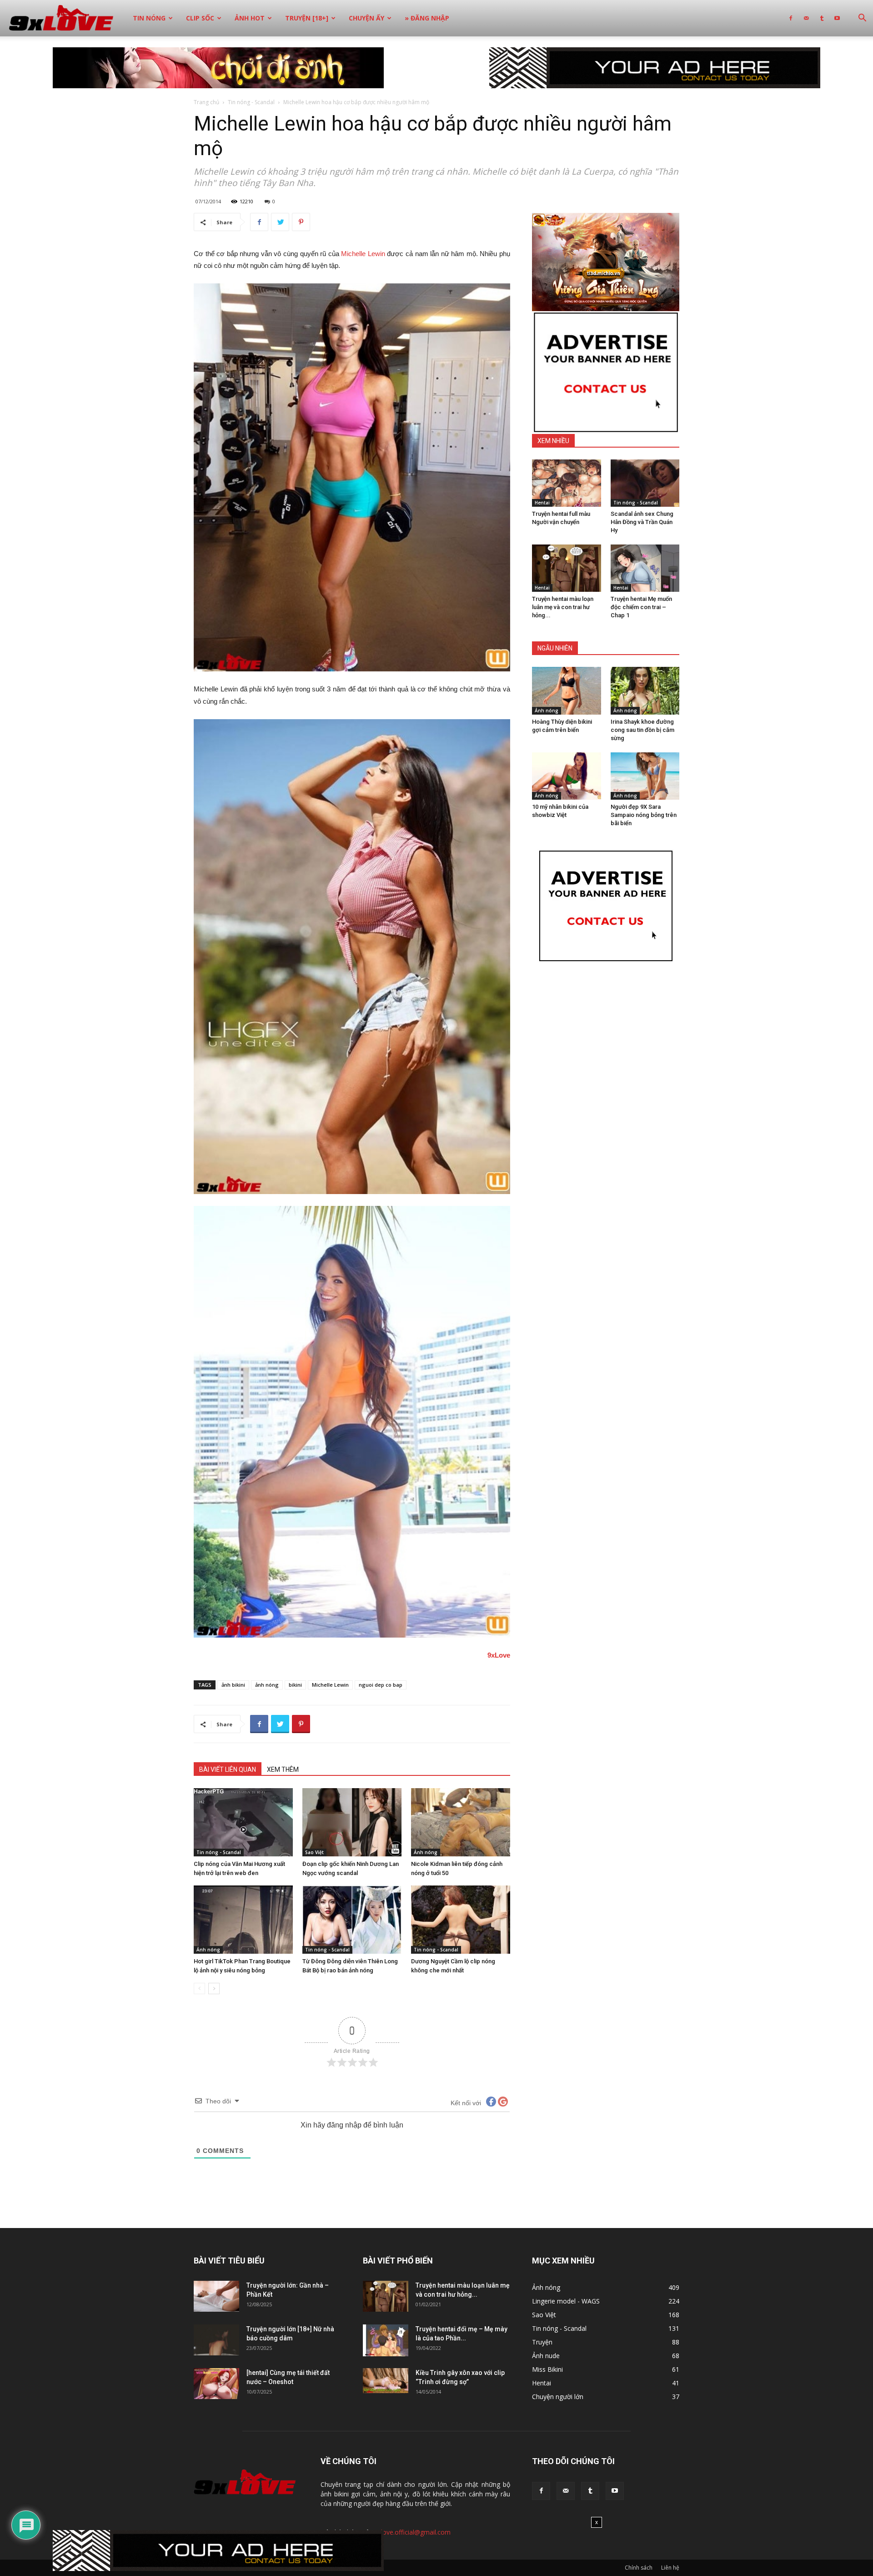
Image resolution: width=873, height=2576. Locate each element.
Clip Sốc (200, 18)
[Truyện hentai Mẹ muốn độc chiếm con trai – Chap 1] (645, 568)
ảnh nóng (267, 1685)
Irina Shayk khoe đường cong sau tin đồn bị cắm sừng (642, 730)
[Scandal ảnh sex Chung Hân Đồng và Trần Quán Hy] (645, 483)
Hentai (542, 503)
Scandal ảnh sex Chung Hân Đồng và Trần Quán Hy (642, 522)
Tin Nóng (149, 18)
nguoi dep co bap (381, 1685)
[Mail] (806, 18)
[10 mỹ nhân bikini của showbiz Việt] (567, 776)
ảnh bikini (233, 1685)
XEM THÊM (283, 1769)
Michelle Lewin (363, 254)
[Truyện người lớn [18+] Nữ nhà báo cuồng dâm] (216, 2340)
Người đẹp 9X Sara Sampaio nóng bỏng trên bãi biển (644, 815)
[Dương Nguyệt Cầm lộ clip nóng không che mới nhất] (461, 1920)
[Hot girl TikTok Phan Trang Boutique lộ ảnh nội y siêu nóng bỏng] (243, 1920)
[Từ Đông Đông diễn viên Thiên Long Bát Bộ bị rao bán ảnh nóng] (352, 1920)
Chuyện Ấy (366, 18)
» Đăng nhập (427, 18)
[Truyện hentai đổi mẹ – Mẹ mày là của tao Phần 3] (386, 2340)
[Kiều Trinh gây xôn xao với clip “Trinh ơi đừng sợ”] (386, 2381)
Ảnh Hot (250, 18)
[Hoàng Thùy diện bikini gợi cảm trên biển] (567, 691)
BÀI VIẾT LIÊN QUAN (228, 1769)
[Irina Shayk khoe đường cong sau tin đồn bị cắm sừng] (645, 691)
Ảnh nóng (426, 1852)
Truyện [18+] (307, 18)
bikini (295, 1685)
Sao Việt (314, 1852)
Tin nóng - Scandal (251, 102)
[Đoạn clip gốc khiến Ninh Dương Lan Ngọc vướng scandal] (352, 1822)
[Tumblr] (822, 18)
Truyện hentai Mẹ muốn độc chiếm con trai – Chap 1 (641, 607)
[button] (862, 19)
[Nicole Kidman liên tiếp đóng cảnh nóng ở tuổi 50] (461, 1822)
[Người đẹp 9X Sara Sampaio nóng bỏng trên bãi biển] (645, 776)
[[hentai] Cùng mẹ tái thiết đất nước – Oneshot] (216, 2384)
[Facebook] (791, 18)
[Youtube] (837, 18)
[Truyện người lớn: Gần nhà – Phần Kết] (216, 2296)
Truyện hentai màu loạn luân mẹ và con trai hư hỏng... (563, 607)
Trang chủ (206, 102)
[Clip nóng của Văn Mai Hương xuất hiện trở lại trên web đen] (243, 1822)
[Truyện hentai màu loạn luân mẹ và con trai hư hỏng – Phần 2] (567, 568)
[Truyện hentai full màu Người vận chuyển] (567, 483)
